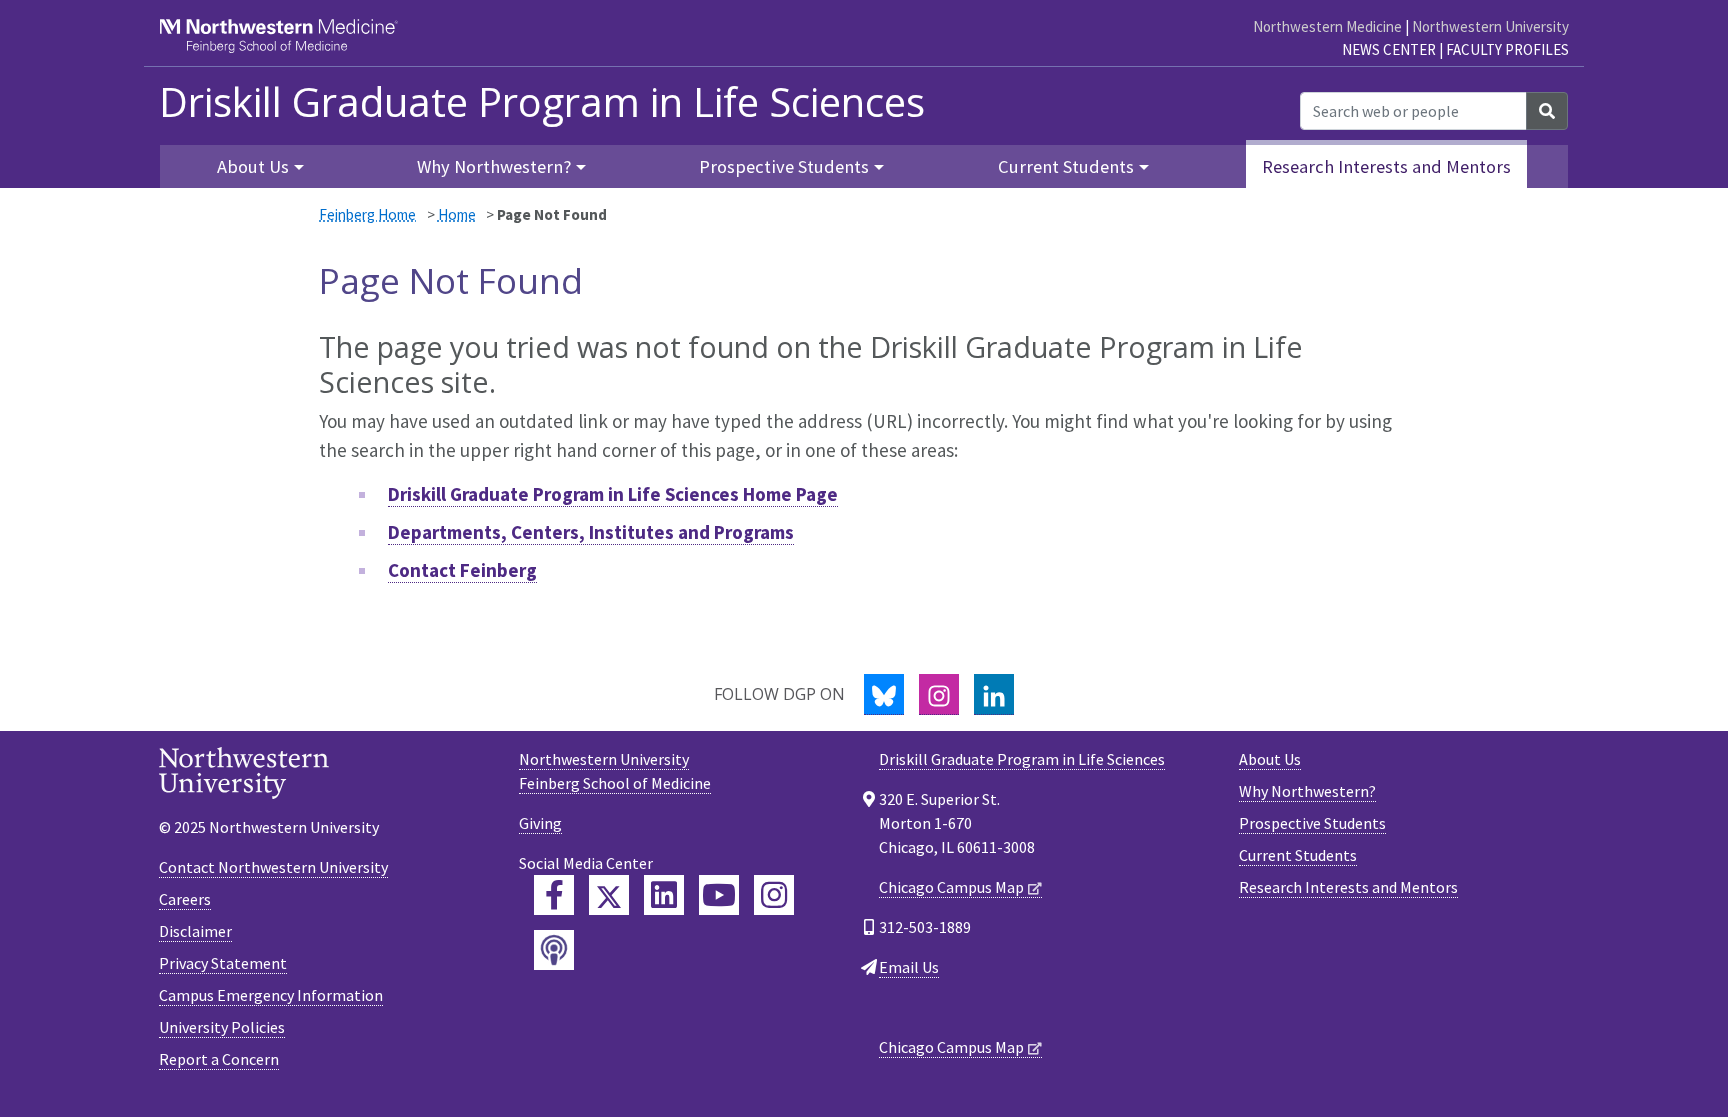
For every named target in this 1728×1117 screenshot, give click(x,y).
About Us (1270, 759)
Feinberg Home (367, 214)
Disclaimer (195, 931)
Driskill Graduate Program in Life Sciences (542, 102)
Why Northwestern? (1307, 791)
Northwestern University (1490, 26)
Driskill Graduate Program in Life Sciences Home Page (613, 494)
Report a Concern (219, 1059)
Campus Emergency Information (271, 995)
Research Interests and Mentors (1386, 166)
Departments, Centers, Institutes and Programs (591, 532)
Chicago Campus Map (951, 887)
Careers (185, 899)
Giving (540, 823)
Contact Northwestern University (273, 867)
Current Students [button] (1066, 166)
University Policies (222, 1027)
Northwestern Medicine (1327, 26)
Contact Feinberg (462, 570)
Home (457, 214)
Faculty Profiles (1507, 49)
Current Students (1298, 855)
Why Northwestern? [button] (494, 166)
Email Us (909, 967)
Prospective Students (1312, 823)
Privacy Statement (223, 963)
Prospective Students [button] (784, 166)
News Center (1389, 49)
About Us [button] (253, 166)
